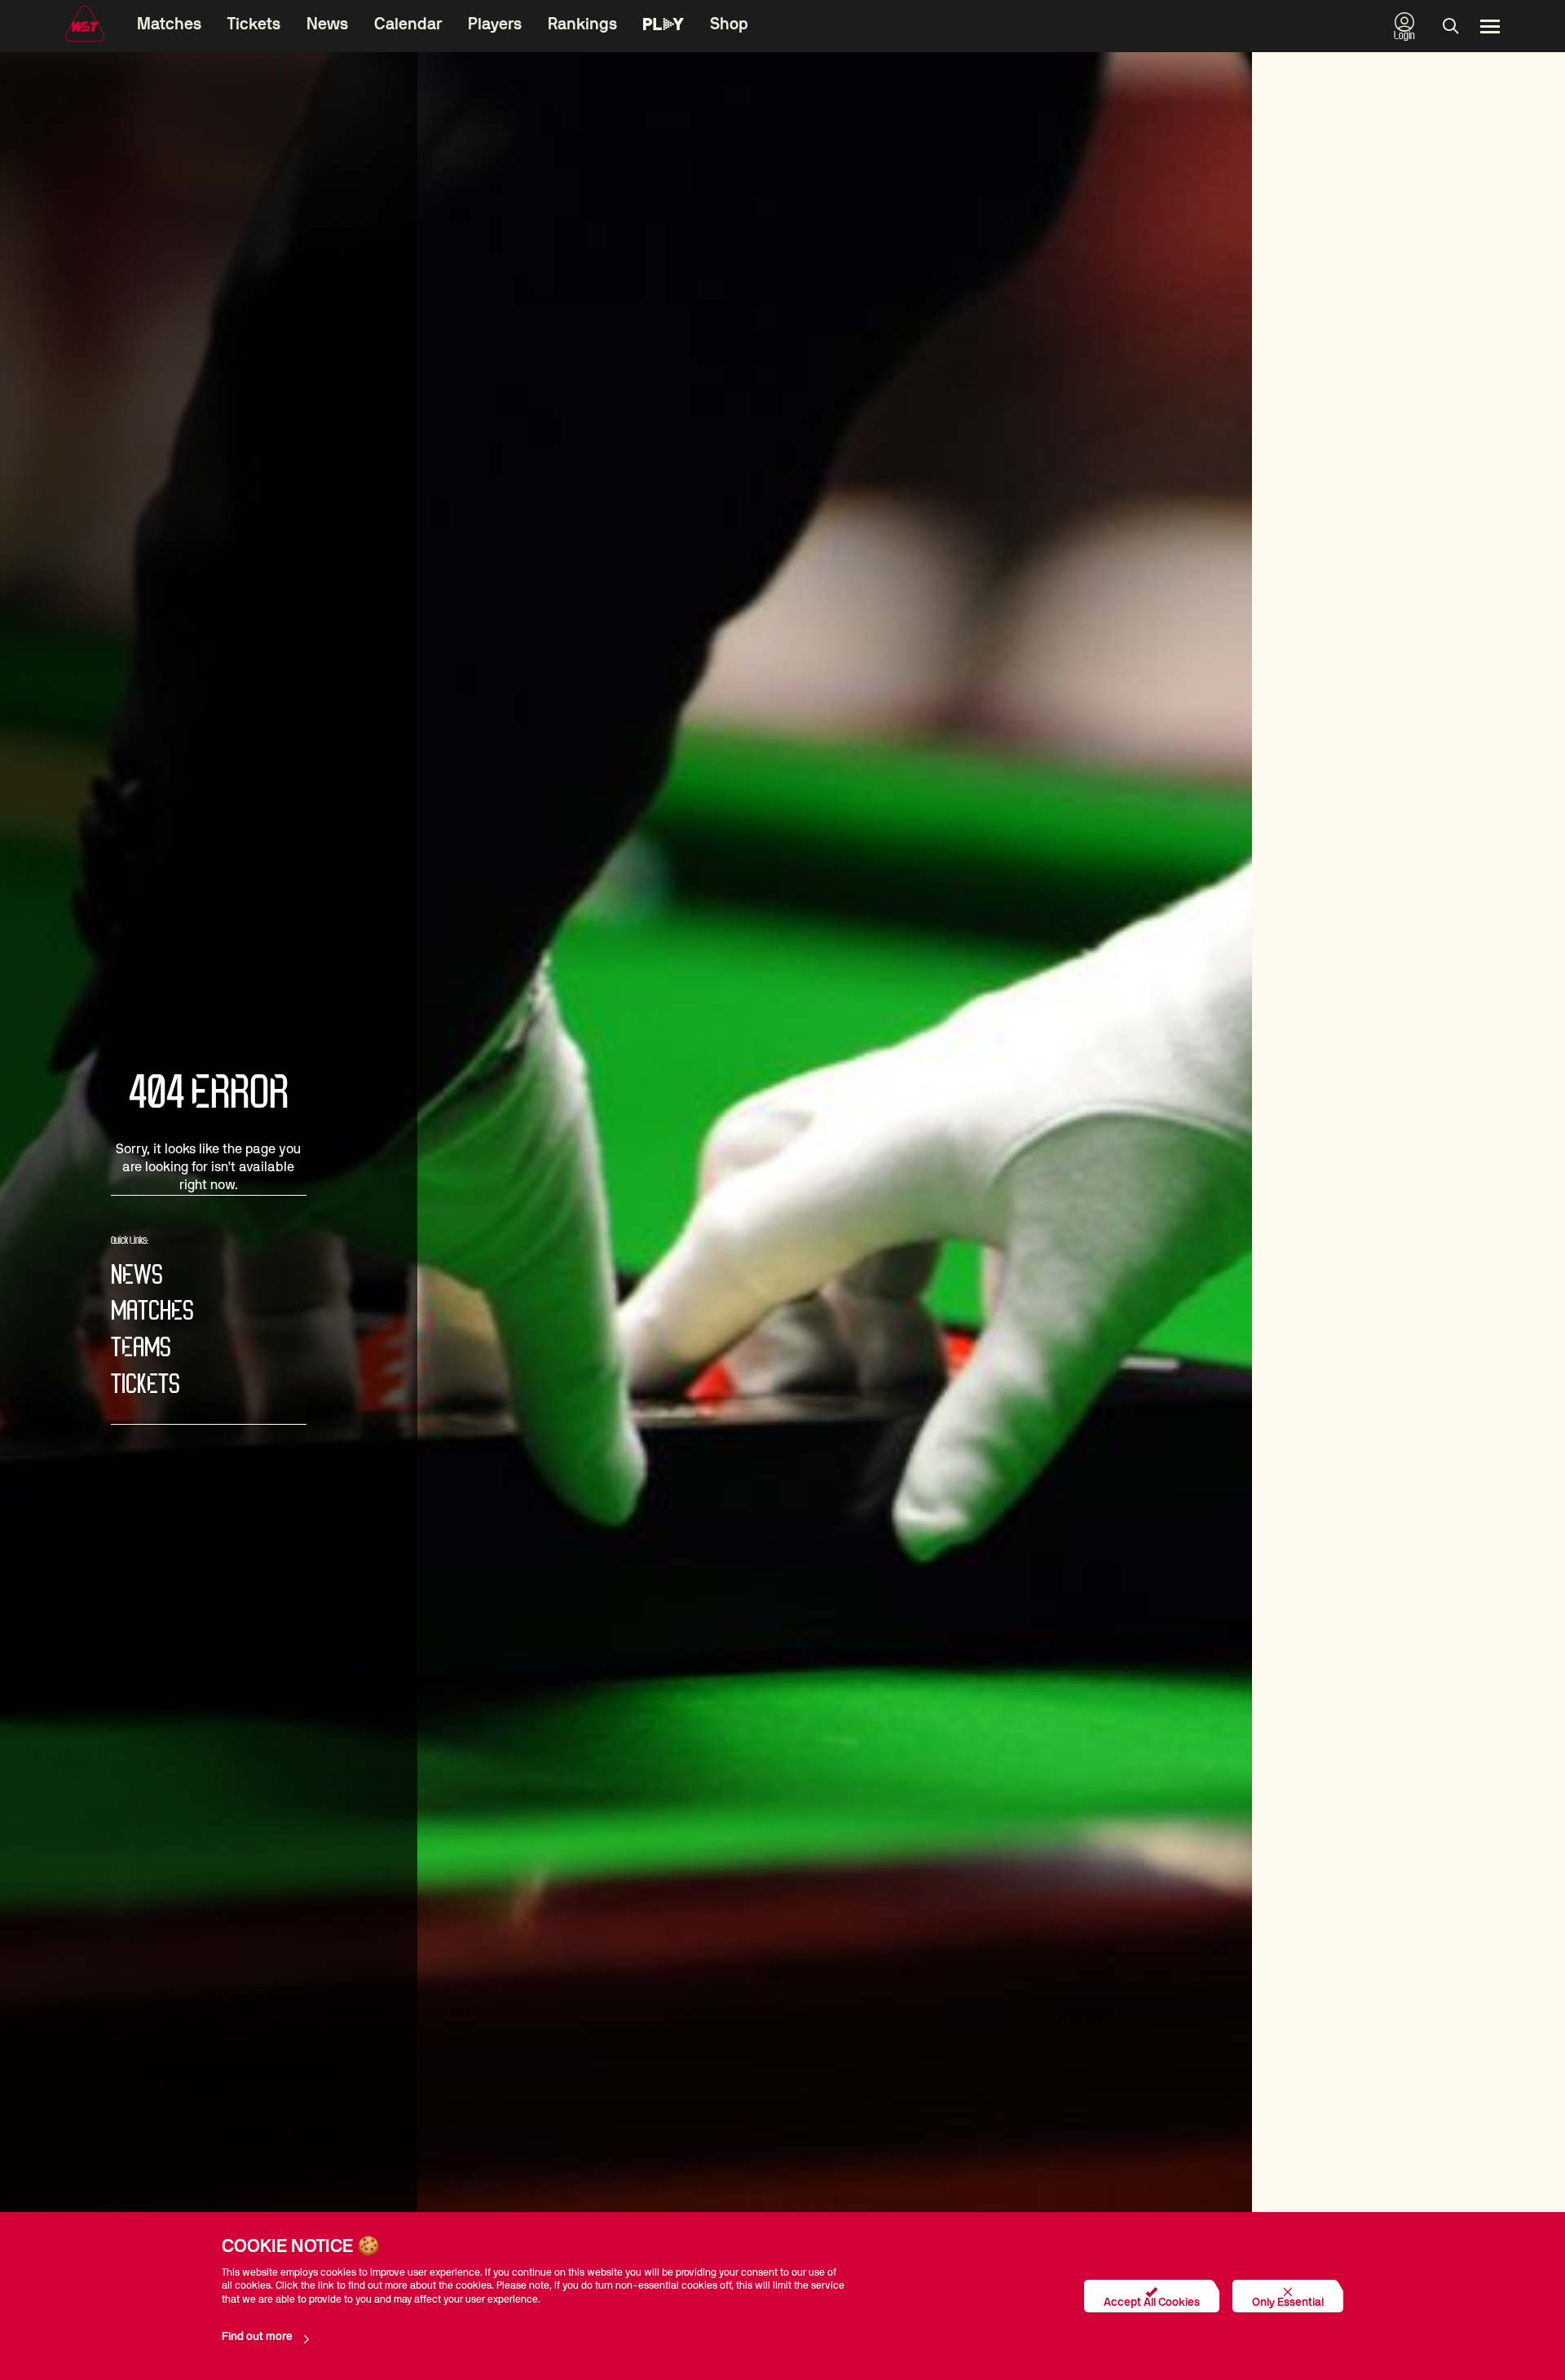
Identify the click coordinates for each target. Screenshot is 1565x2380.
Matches (169, 24)
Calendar (408, 24)
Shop (729, 24)
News (327, 24)
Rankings (582, 24)
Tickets (254, 24)
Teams (141, 1349)
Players (495, 24)
